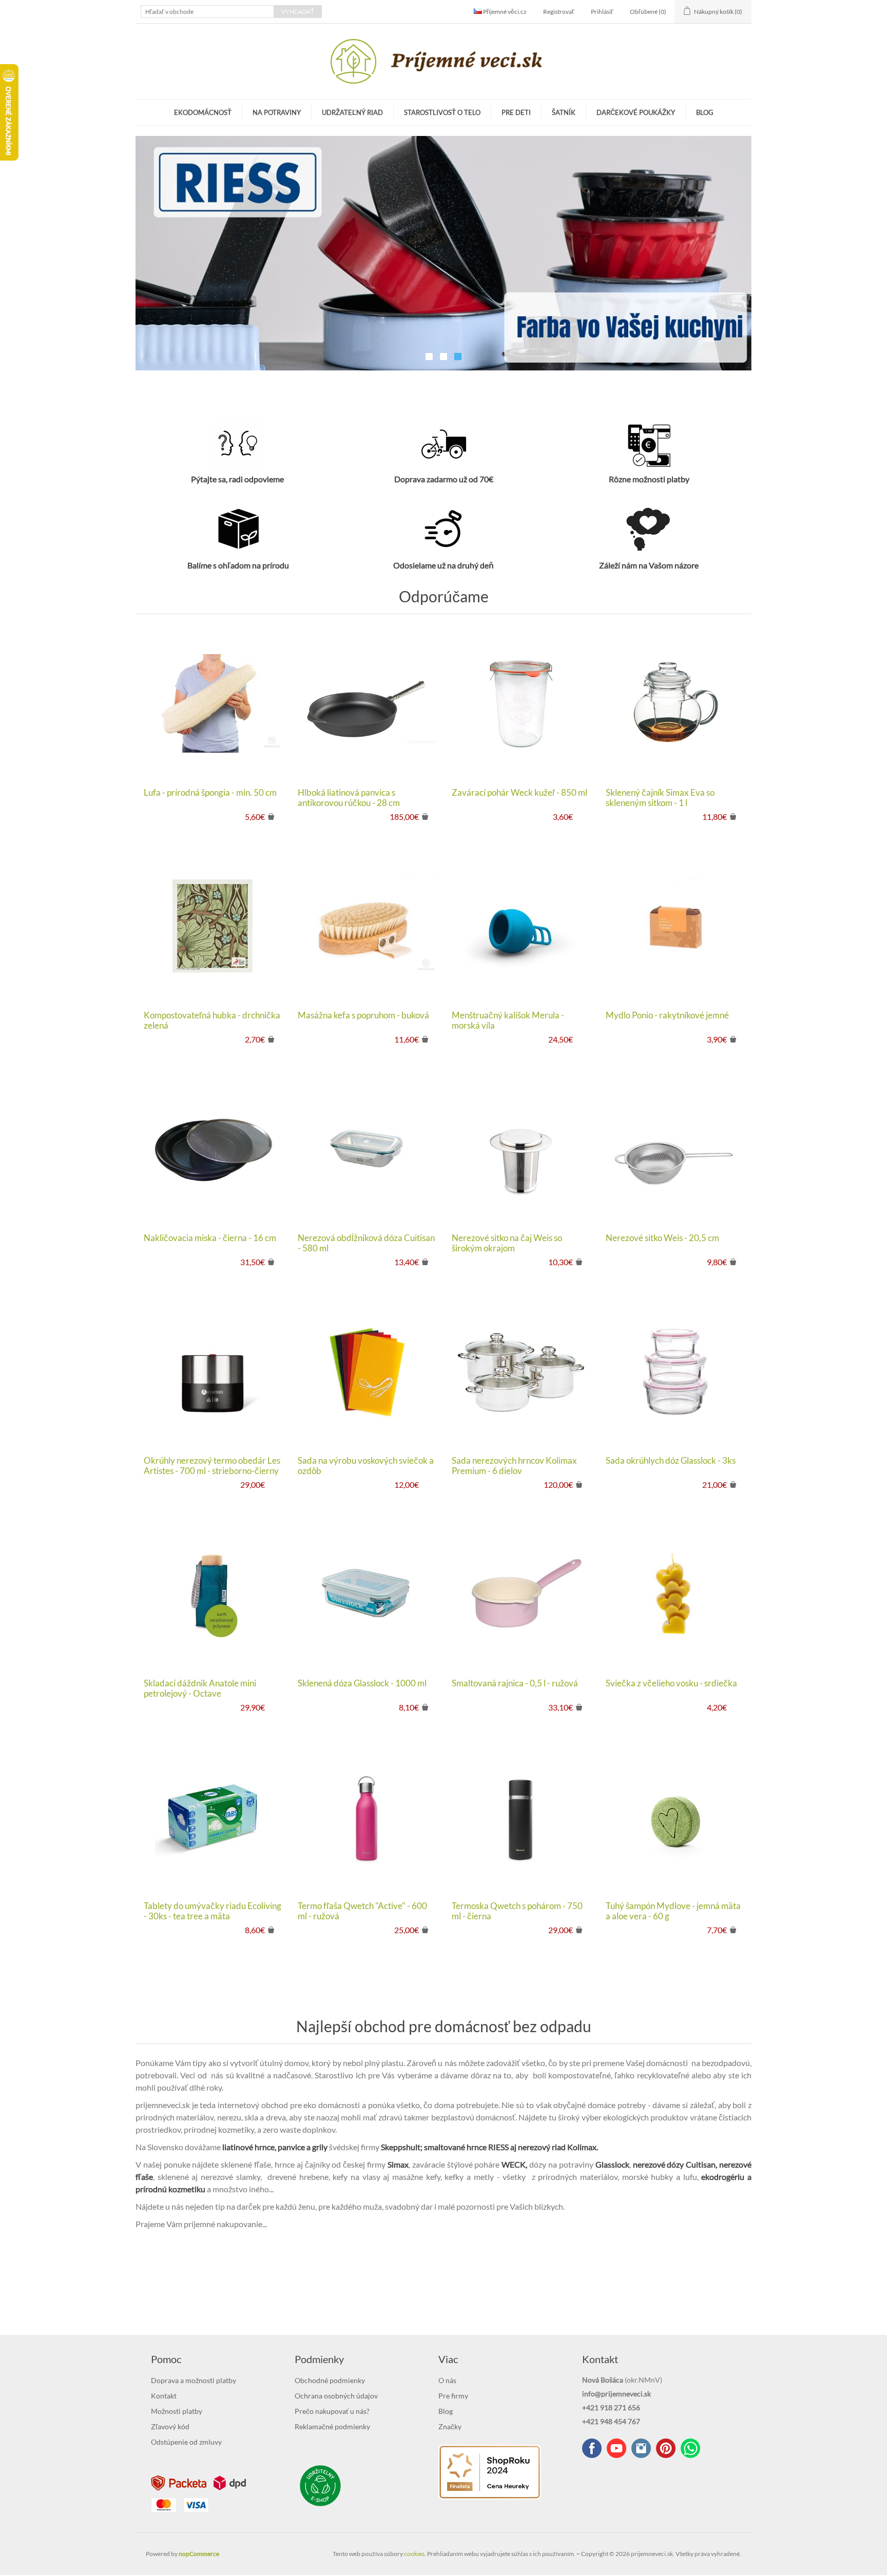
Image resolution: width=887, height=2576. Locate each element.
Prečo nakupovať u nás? (332, 2412)
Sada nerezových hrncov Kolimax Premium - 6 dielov (514, 1467)
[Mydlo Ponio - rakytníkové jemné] (674, 927)
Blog (705, 112)
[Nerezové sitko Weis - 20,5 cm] (674, 1150)
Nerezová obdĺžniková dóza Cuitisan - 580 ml (366, 1244)
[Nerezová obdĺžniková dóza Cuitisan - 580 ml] (367, 1150)
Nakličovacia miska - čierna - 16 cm (210, 1239)
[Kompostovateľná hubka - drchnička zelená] (213, 927)
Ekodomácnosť (203, 112)
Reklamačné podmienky (332, 2427)
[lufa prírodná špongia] (213, 704)
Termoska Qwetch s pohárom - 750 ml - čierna (517, 1912)
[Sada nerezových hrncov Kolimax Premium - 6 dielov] (520, 1372)
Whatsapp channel (690, 2449)
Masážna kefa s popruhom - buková (363, 1016)
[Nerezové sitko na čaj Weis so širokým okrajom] (520, 1150)
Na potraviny (277, 112)
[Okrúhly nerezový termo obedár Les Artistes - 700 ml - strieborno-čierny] (213, 1372)
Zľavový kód (170, 2427)
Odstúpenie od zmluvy (186, 2443)
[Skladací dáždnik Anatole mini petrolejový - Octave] (213, 1595)
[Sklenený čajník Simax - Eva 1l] (674, 704)
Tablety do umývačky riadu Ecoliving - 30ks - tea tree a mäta (213, 1912)
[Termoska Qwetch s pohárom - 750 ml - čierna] (520, 1818)
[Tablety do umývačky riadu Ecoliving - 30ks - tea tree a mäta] (213, 1818)
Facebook (592, 2449)
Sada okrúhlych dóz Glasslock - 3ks (671, 1462)
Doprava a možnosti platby (194, 2381)
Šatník (564, 112)
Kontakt (164, 2397)
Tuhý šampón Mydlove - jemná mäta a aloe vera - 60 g (673, 1912)
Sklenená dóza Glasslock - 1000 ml (362, 1684)
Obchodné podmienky (330, 2381)
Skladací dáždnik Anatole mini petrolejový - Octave (200, 1689)
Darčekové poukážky (636, 112)
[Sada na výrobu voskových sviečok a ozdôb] (367, 1372)
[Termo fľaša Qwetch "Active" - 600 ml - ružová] (367, 1818)
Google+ (666, 2449)
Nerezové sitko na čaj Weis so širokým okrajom (507, 1244)
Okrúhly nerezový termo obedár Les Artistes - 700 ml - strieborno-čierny (212, 1467)
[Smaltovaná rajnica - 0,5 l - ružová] (520, 1595)
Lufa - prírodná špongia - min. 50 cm (210, 794)
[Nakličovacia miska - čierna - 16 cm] (213, 1150)
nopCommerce (199, 2555)
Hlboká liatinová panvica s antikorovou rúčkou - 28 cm (349, 799)
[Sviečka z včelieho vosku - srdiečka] (674, 1595)
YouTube (616, 2449)
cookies (414, 2555)
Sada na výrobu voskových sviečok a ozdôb (366, 1467)
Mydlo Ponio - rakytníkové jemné (667, 1016)
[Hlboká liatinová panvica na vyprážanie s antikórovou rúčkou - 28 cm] (367, 704)
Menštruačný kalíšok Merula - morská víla (508, 1021)
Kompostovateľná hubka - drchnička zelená (212, 1021)
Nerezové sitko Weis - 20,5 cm (662, 1239)
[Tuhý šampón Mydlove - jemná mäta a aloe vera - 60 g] (674, 1818)
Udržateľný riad (352, 112)
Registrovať (559, 12)
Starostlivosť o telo (442, 112)
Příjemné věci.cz (504, 12)
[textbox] (207, 12)
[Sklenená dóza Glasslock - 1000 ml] (367, 1595)
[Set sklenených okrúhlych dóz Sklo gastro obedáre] (674, 1372)
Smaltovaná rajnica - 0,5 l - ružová (515, 1684)
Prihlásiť (602, 12)
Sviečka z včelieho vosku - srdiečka (671, 1684)
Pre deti (516, 112)
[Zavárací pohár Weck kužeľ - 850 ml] (520, 704)
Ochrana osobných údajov (336, 2397)
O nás (447, 2381)
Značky (450, 2427)
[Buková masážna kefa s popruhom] (367, 927)
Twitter (641, 2449)
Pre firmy (453, 2397)
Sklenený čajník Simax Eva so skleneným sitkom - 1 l (660, 799)
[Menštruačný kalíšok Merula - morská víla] (520, 927)
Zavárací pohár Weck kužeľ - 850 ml (519, 794)
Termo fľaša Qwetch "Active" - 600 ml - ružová (362, 1912)
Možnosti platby (177, 2412)
